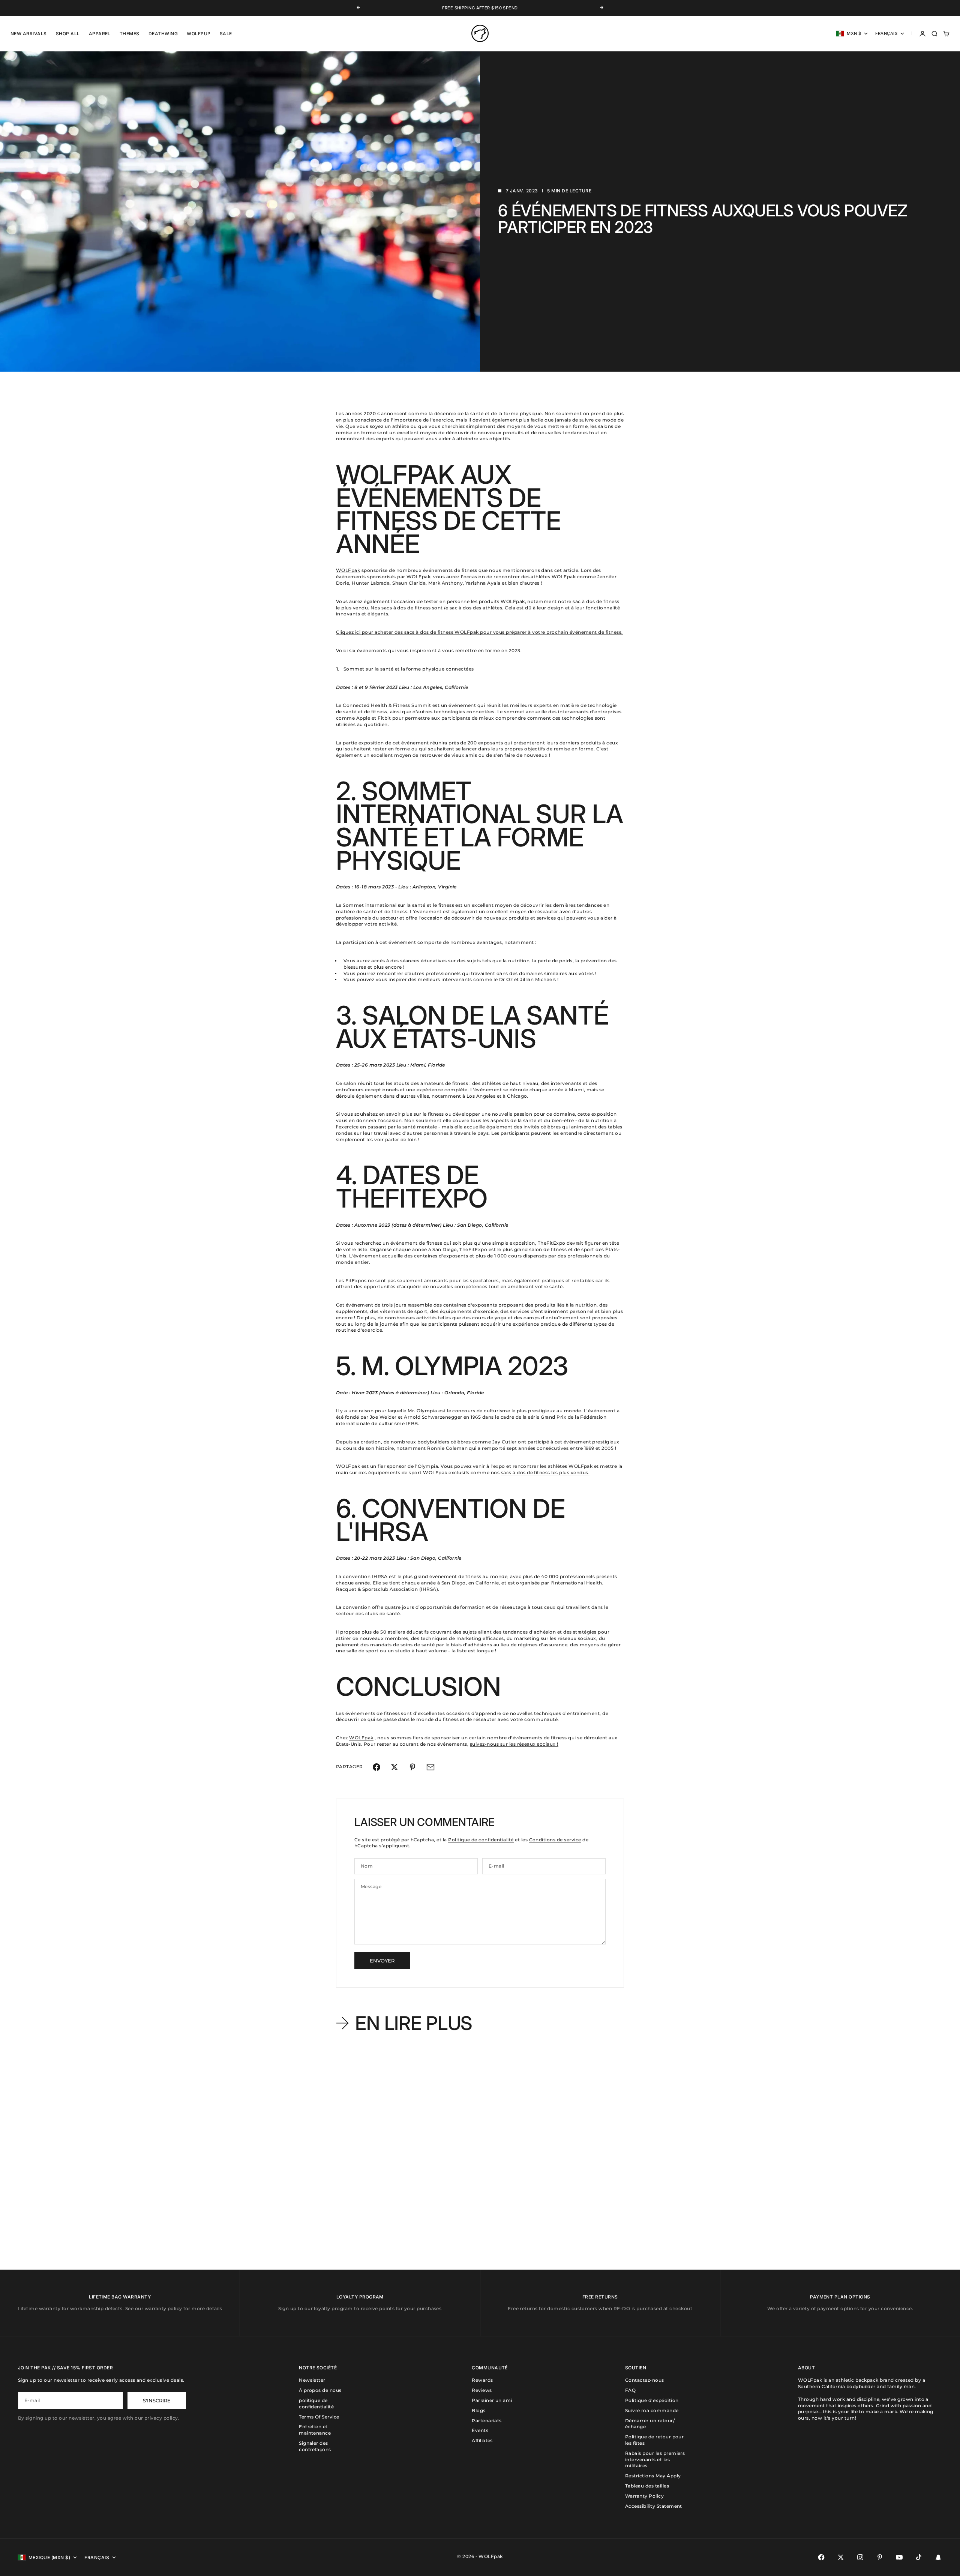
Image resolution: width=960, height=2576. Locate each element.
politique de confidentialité (316, 2403)
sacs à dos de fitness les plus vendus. (545, 1473)
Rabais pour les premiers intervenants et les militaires (655, 2460)
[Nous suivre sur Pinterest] (880, 2557)
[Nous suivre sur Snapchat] (938, 2557)
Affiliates (482, 2440)
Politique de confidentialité (481, 1840)
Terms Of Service (319, 2417)
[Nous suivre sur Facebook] (821, 2557)
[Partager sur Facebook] (376, 1767)
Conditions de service (555, 1840)
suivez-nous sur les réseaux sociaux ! (514, 1744)
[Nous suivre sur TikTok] (919, 2557)
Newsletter (312, 2380)
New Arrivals (29, 34)
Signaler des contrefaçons (315, 2446)
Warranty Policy (644, 2496)
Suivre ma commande (652, 2410)
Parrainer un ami (492, 2400)
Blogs (478, 2410)
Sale (226, 34)
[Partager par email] (430, 1767)
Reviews (482, 2390)
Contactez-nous (645, 2380)
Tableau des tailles (647, 2486)
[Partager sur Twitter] (394, 1767)
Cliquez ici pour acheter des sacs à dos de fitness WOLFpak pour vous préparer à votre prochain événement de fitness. (479, 632)
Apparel (100, 34)
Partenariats (487, 2421)
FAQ (630, 2390)
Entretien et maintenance (315, 2430)
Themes (130, 34)
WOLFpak (348, 570)
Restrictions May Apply (653, 2476)
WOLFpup (199, 34)
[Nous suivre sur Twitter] (841, 2557)
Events (480, 2430)
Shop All (68, 34)
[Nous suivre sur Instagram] (860, 2557)
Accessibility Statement (654, 2506)
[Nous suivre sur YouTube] (899, 2557)
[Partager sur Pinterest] (412, 1767)
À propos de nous (320, 2390)
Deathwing (163, 34)
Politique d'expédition (652, 2400)
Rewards (482, 2380)
